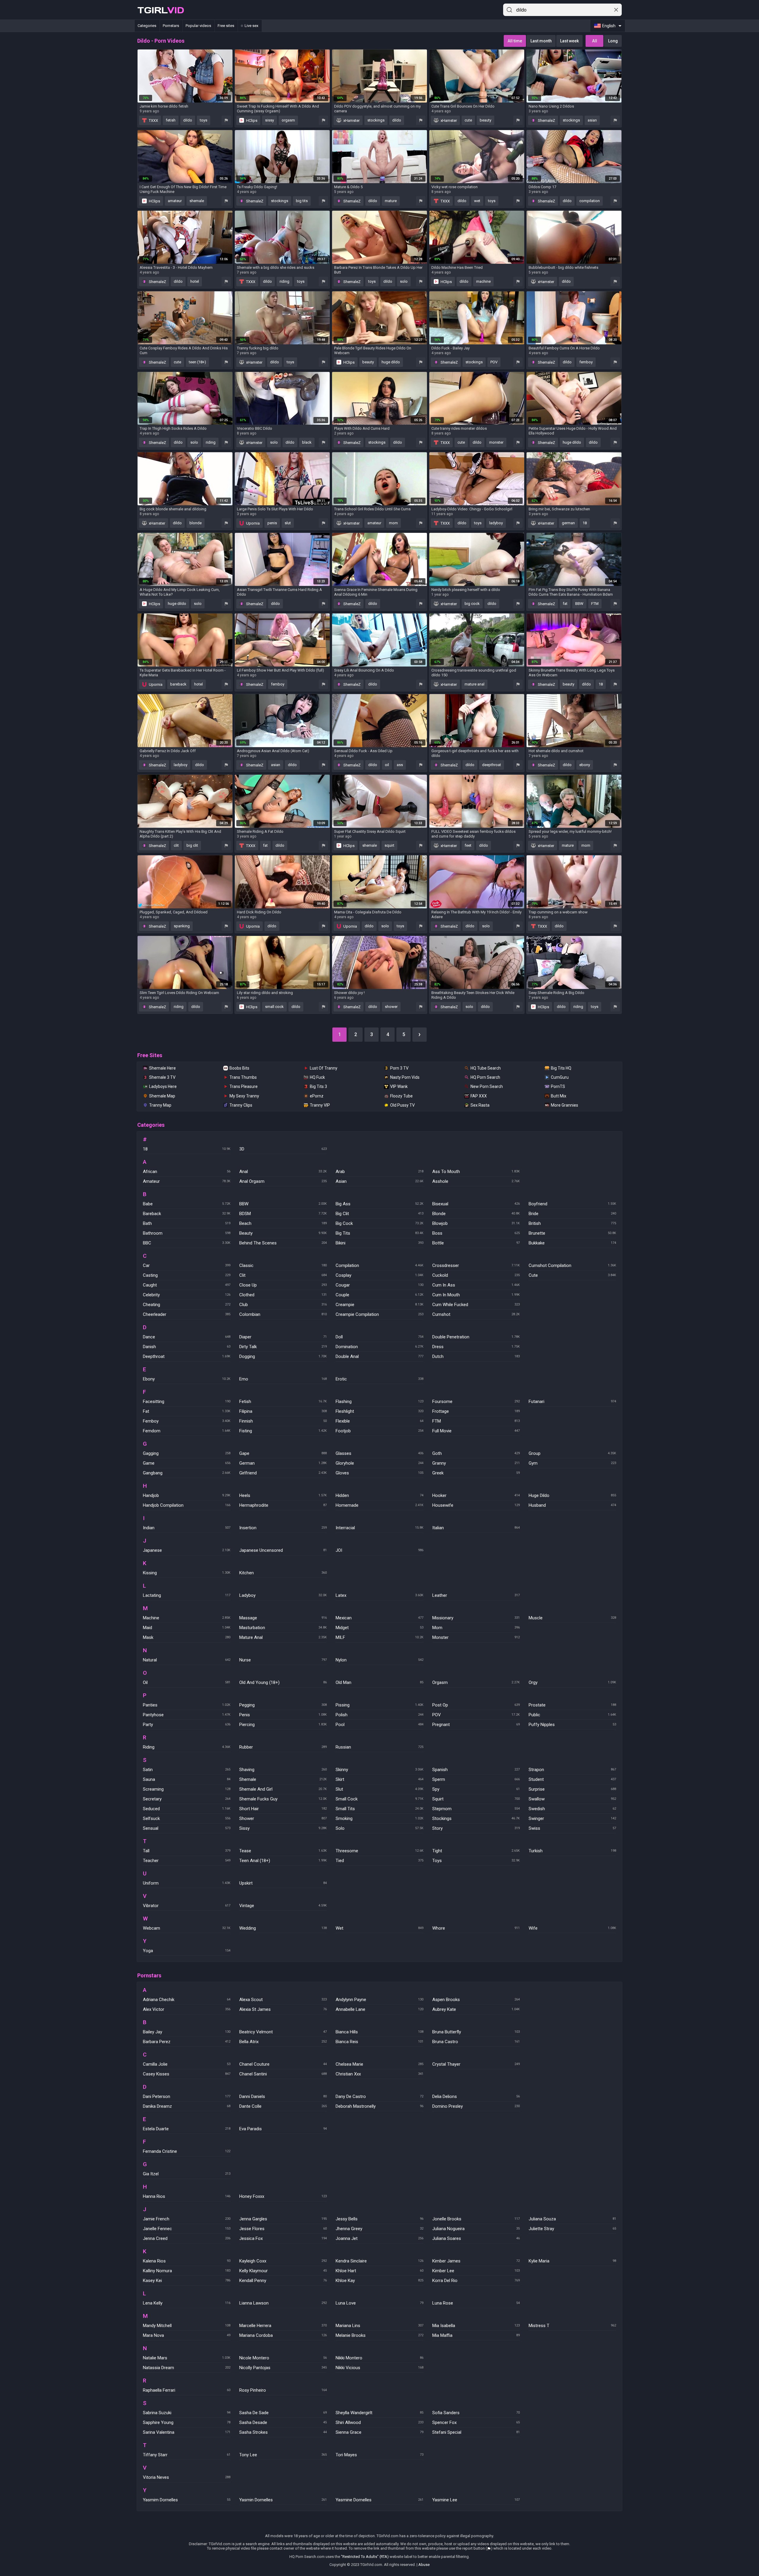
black (307, 442)
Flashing (379, 1402)
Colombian (283, 1314)
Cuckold (476, 1275)
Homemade (379, 1505)
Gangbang (187, 1473)
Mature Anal (283, 1637)
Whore (476, 1928)
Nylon (379, 1660)
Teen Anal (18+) (283, 1861)
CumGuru (560, 1077)
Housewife (476, 1505)
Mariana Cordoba (283, 2335)
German (283, 1463)
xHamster (351, 120)
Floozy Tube (401, 1096)
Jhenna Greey (379, 2229)
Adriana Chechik (187, 2000)
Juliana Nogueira (476, 2229)
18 (585, 523)
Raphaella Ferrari (187, 2390)
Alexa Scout (283, 2000)
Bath (187, 1223)
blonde (196, 523)
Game (187, 1463)
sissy (270, 120)
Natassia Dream (187, 2368)
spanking (182, 926)
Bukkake (572, 1243)
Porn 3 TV (399, 1068)
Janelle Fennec (187, 2229)
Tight (476, 1851)
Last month (541, 41)
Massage (283, 1618)
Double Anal (379, 1356)
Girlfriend (283, 1473)
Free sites (226, 26)
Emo (283, 1379)
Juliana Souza (572, 2219)
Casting (187, 1275)
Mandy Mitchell (187, 2326)
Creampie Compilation (379, 1314)
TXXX (153, 120)
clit (176, 845)
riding (284, 281)
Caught (187, 1285)
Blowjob (476, 1223)
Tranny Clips (241, 1105)
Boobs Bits (239, 1068)
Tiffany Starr (187, 2455)
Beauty (283, 1233)
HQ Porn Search (485, 1077)
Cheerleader (187, 1314)
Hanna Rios (187, 2196)
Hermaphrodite (283, 1505)
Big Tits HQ (561, 1068)
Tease (283, 1851)
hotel (195, 281)
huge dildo (391, 362)
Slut (379, 1789)
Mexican (379, 1618)
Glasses (379, 1453)
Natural (187, 1660)
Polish (379, 1715)
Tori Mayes (379, 2455)
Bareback (187, 1214)
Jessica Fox (283, 2238)
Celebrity (187, 1295)
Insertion (283, 1528)
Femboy (187, 1421)
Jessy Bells (379, 2219)
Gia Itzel (187, 2174)
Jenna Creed (187, 2238)
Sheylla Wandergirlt (379, 2413)
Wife (572, 1928)
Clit (283, 1275)
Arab (379, 1172)
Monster (476, 1637)
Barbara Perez (187, 2042)
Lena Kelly (187, 2303)
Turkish (572, 1851)
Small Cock (379, 1799)
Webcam (187, 1928)
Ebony (187, 1379)
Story (476, 1828)
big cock (472, 604)
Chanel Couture (283, 2064)
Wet (379, 1928)
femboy (586, 362)
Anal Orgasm (283, 1181)
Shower (283, 1818)
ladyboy (496, 523)
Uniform (187, 1883)
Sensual (187, 1828)
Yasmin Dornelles (283, 2500)
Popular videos (198, 26)
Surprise (572, 1789)
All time (515, 41)
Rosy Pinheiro (283, 2390)
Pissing (379, 1705)
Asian (379, 1181)
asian (592, 120)
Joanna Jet (379, 2238)
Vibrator (187, 1906)
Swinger (572, 1818)
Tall (187, 1851)
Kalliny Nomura (187, 2271)
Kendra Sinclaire (379, 2261)
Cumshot (476, 1314)
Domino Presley (476, 2106)
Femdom (187, 1431)
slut (288, 523)
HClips (251, 120)
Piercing (283, 1725)
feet (468, 845)
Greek (476, 1473)
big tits (302, 201)
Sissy (283, 1828)
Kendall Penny (283, 2281)
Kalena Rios (187, 2261)
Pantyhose (187, 1715)
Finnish (283, 1421)
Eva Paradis (283, 2129)
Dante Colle (283, 2106)
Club (283, 1305)
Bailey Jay (187, 2032)
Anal (283, 1172)
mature (391, 201)
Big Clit (379, 1214)
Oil (187, 1682)
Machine (187, 1618)
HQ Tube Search (486, 1068)
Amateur (187, 1181)
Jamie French (187, 2219)
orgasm (288, 120)
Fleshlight (379, 1411)
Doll (379, 1337)
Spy (476, 1789)
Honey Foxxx (283, 2196)
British (572, 1223)
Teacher (187, 1861)
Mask (187, 1637)
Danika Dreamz (187, 2106)
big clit (192, 845)
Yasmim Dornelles (187, 2500)
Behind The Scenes (283, 1243)
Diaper (283, 1337)
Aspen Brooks (476, 2000)
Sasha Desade (283, 2422)
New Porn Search (487, 1086)
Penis (283, 1715)
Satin (187, 1770)
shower (391, 1007)
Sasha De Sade (283, 2413)
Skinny (379, 1770)
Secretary (187, 1799)
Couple (379, 1295)
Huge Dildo (572, 1495)
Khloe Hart (379, 2271)
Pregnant (476, 1725)
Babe (187, 1204)
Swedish (572, 1809)
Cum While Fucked (476, 1305)
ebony (585, 765)
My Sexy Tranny (244, 1096)
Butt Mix (559, 1096)
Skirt (379, 1779)
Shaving (283, 1770)
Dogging (283, 1356)
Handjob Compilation (187, 1505)
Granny (476, 1463)
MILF (379, 1637)
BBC (187, 1243)
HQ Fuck (317, 1077)
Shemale (283, 1779)
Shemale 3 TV (162, 1077)
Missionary (476, 1618)
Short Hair (283, 1809)
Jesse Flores (283, 2229)
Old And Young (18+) (283, 1682)
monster (496, 442)
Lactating (187, 1595)
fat (565, 604)
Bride (572, 1214)
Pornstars (171, 26)
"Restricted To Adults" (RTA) (365, 2557)
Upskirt (283, 1883)
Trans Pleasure (244, 1086)
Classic (283, 1265)
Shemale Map (162, 1096)
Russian (379, 1747)
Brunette (572, 1233)
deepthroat (492, 765)
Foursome (476, 1402)
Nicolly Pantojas (283, 2368)
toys (204, 120)
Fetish (283, 1402)
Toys (476, 1861)
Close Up (283, 1285)
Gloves (379, 1473)
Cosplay (379, 1275)
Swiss (572, 1828)
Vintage (283, 1906)
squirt (389, 845)
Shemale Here (162, 1068)
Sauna (187, 1779)
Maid (187, 1628)
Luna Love (379, 2303)
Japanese (187, 1550)
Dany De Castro (379, 2096)
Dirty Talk (283, 1347)
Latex (379, 1595)
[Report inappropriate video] (226, 120)
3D (283, 1149)
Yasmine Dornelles (379, 2500)
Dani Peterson (187, 2096)
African (187, 1172)
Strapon (572, 1770)
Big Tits (379, 1233)
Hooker (476, 1495)
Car (187, 1265)
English (609, 26)
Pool (379, 1725)
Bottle (476, 1243)
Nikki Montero (379, 2358)
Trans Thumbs (243, 1077)
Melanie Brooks (379, 2335)
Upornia (252, 523)
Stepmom (476, 1809)
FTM (595, 604)
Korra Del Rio (476, 2281)
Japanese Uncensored (283, 1550)
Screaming (187, 1789)
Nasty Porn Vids (405, 1077)
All (595, 41)
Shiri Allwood (379, 2422)
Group (572, 1453)
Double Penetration (476, 1337)
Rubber (283, 1747)
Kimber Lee (476, 2271)
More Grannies (565, 1105)
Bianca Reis (379, 2042)
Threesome (379, 1851)
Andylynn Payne (379, 2000)
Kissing (187, 1573)
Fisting (283, 1431)
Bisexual (476, 1204)
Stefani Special (476, 2432)
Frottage (476, 1411)
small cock (274, 1007)
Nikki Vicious (379, 2368)
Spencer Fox (476, 2422)
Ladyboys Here (163, 1086)
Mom (476, 1628)
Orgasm (476, 1682)
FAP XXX (479, 1096)
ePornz (317, 1096)
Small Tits (379, 1809)
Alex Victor (187, 2009)
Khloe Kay (379, 2281)
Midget (379, 1628)
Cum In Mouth (476, 1295)
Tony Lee (283, 2455)
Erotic (379, 1379)
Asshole (476, 1181)
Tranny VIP (320, 1105)
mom (393, 523)
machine (483, 281)
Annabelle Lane (379, 2009)
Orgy (572, 1682)
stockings (376, 120)
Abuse (424, 2565)
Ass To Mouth (476, 1172)
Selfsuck (187, 1818)
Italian (476, 1528)
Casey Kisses (187, 2074)
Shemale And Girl (283, 1789)
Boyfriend (572, 1204)
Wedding (283, 1928)
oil (387, 765)
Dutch (476, 1356)
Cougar (379, 1285)
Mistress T (572, 2326)
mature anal (475, 684)
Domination (379, 1347)
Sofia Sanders (476, 2413)
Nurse (283, 1660)
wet (477, 201)
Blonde (476, 1214)
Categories (147, 26)
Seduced (187, 1809)
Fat (187, 1411)
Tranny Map (160, 1105)
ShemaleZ (546, 120)
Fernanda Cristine (187, 2151)
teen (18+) (197, 362)
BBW (579, 604)
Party (187, 1725)
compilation (590, 201)
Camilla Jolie (187, 2064)
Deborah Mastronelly (379, 2106)
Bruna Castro (476, 2042)
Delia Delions (476, 2096)
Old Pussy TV (402, 1105)
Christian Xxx (379, 2074)
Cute (572, 1275)
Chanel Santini (283, 2074)
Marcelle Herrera (283, 2326)
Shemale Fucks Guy (283, 1799)
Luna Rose (476, 2303)
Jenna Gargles (283, 2219)
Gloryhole (379, 1463)
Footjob (379, 1431)
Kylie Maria (572, 2261)
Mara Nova (187, 2335)
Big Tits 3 (318, 1086)
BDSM (283, 1214)
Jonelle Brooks (476, 2219)
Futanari (572, 1402)
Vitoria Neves (187, 2477)
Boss (476, 1233)
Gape (283, 1453)
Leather (476, 1595)
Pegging (283, 1705)
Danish (187, 1347)
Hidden (379, 1495)
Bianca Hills (379, 2032)
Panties (187, 1705)
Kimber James (476, 2261)
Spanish (476, 1770)
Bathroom (187, 1233)
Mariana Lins (379, 2326)
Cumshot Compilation (572, 1265)
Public (572, 1715)
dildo (188, 120)
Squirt (476, 1799)
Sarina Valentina (187, 2432)
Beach (283, 1223)
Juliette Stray (572, 2229)
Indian (187, 1528)
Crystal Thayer (476, 2064)
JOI (379, 1550)
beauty (485, 120)
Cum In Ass (476, 1285)
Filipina (283, 1411)
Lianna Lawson (283, 2303)
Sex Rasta (480, 1105)
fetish (171, 120)
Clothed (283, 1295)
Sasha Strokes (283, 2432)
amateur (175, 201)
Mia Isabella (476, 2326)
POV (494, 362)
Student (572, 1779)
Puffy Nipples (572, 1725)
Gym (572, 1463)
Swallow (572, 1799)
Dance (187, 1337)
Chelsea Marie (379, 2064)
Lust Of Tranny (324, 1068)
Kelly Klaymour (283, 2271)
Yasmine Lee (476, 2500)
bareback (178, 684)
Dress (476, 1347)
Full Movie (476, 1431)
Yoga (187, 1951)
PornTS (558, 1086)
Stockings (476, 1818)
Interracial (379, 1528)
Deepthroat (187, 1356)
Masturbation (283, 1628)
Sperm (476, 1779)
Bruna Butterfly (476, 2032)
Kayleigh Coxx (283, 2261)
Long (613, 41)
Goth (476, 1453)
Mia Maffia (476, 2335)
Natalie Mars (187, 2358)
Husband (572, 1505)
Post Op (476, 1705)
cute (468, 120)
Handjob (187, 1495)
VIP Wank (399, 1086)
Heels (283, 1495)
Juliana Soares (476, 2238)
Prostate (572, 1705)
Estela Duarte (187, 2129)
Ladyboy (283, 1595)
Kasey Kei (187, 2281)
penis (272, 523)
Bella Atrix (283, 2042)
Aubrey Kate (476, 2009)
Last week (569, 41)
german (568, 523)
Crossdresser (476, 1265)
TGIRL (161, 10)
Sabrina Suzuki (187, 2413)
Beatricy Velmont (283, 2032)
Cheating (187, 1305)
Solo (379, 1828)
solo (404, 281)
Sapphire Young (187, 2422)
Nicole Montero (283, 2358)
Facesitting (187, 1402)
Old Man (379, 1682)
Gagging (187, 1453)
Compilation (379, 1265)
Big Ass (379, 1204)
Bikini (379, 1243)
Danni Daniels (283, 2096)
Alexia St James (283, 2009)
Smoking (379, 1818)
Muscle (572, 1618)
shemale (197, 201)
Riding (187, 1747)
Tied (379, 1861)
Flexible (379, 1421)
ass (400, 765)
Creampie (379, 1305)
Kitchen (283, 1573)
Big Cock (379, 1223)
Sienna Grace (379, 2432)
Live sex (251, 26)
